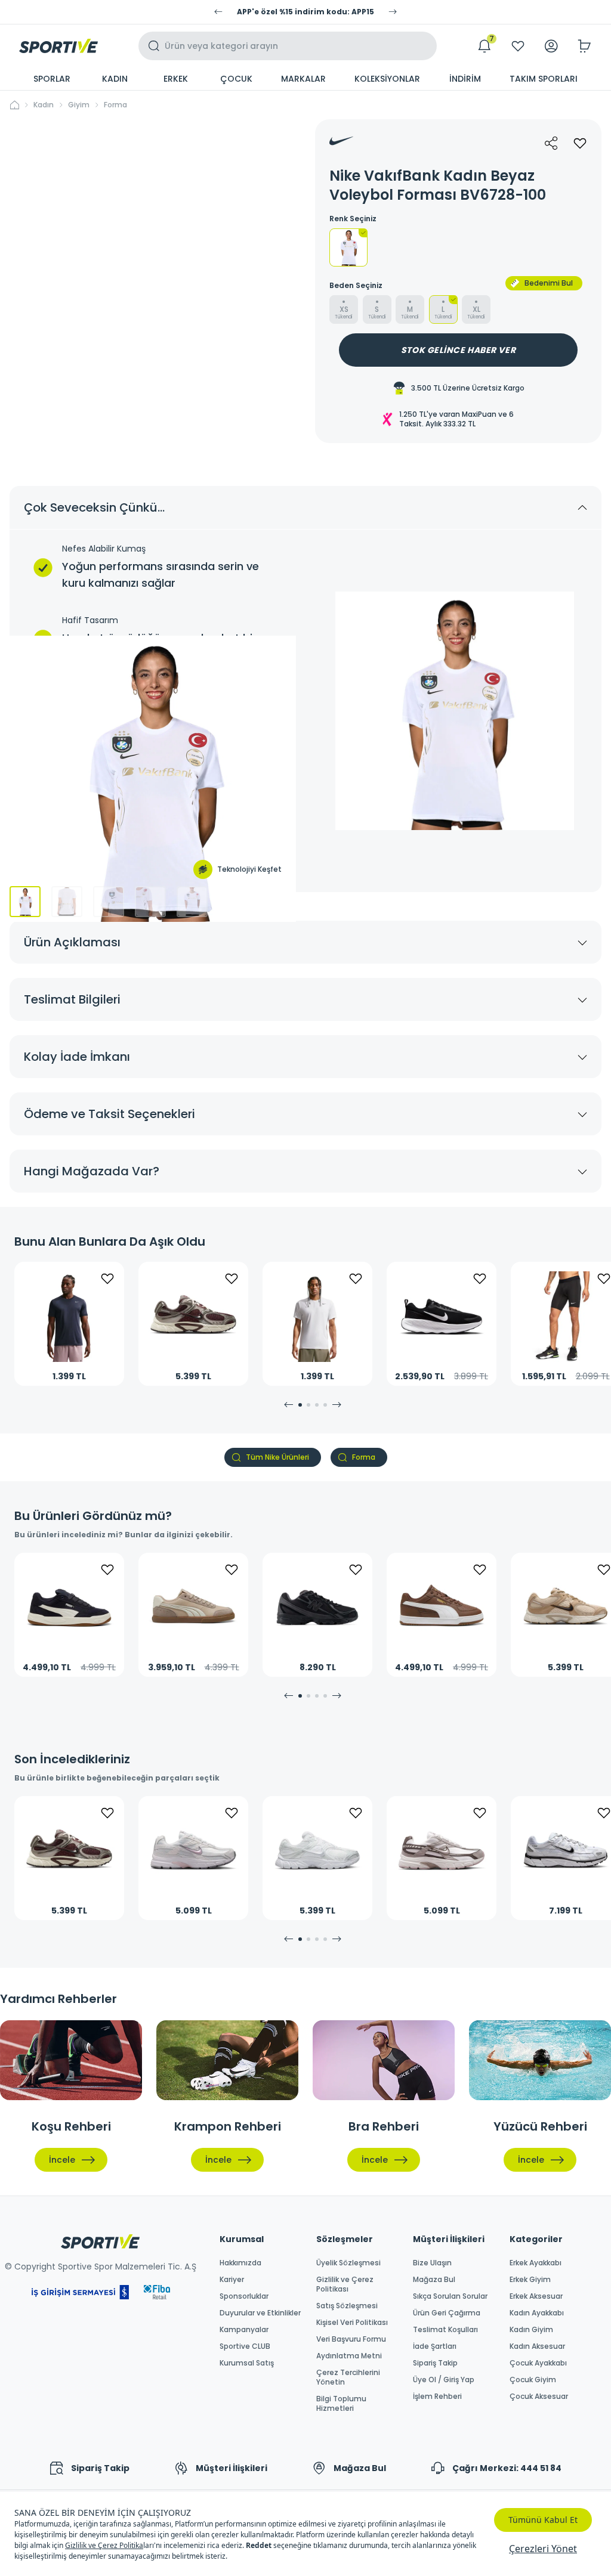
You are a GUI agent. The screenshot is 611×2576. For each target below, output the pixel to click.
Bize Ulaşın (432, 2263)
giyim (79, 105)
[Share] (551, 143)
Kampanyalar (244, 2330)
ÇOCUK (236, 79)
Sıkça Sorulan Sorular (450, 2296)
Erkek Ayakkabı (536, 2263)
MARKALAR (303, 79)
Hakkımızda (240, 2263)
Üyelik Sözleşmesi (348, 2263)
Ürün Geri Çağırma (447, 2313)
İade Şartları (435, 2346)
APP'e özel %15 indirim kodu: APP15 (305, 12)
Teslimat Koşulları (445, 2330)
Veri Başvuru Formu (351, 2339)
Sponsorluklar (244, 2296)
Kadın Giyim (531, 2330)
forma (115, 105)
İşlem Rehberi (437, 2397)
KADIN (115, 79)
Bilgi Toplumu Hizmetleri (341, 2404)
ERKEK (176, 79)
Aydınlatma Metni (349, 2356)
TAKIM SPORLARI (544, 79)
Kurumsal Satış (247, 2363)
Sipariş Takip (435, 2363)
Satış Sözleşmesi (347, 2306)
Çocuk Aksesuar (539, 2397)
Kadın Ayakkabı (537, 2313)
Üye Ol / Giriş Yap (444, 2380)
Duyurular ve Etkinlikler (260, 2313)
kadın (44, 105)
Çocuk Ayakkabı (538, 2363)
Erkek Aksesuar (536, 2296)
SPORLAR (52, 79)
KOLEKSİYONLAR (387, 79)
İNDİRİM (465, 79)
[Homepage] (58, 46)
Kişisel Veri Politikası (352, 2323)
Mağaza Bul (434, 2280)
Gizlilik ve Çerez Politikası (345, 2284)
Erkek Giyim (530, 2280)
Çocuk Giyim (533, 2380)
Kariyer (232, 2280)
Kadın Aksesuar (537, 2346)
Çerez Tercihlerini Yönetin (348, 2377)
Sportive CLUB (245, 2346)
